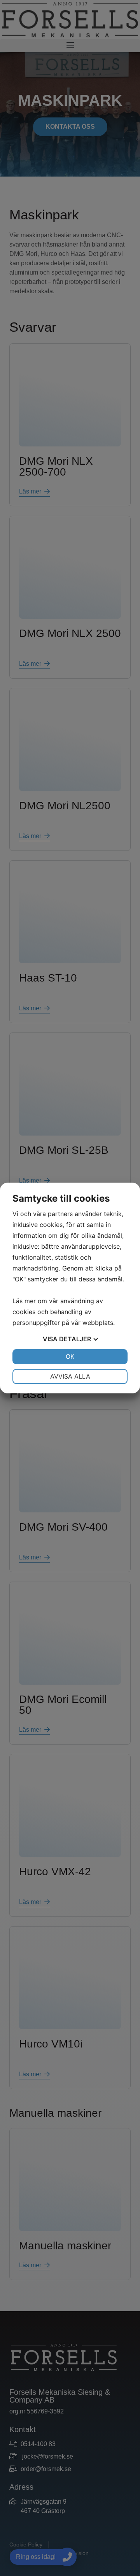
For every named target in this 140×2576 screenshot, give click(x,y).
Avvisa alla (70, 1376)
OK (70, 1356)
